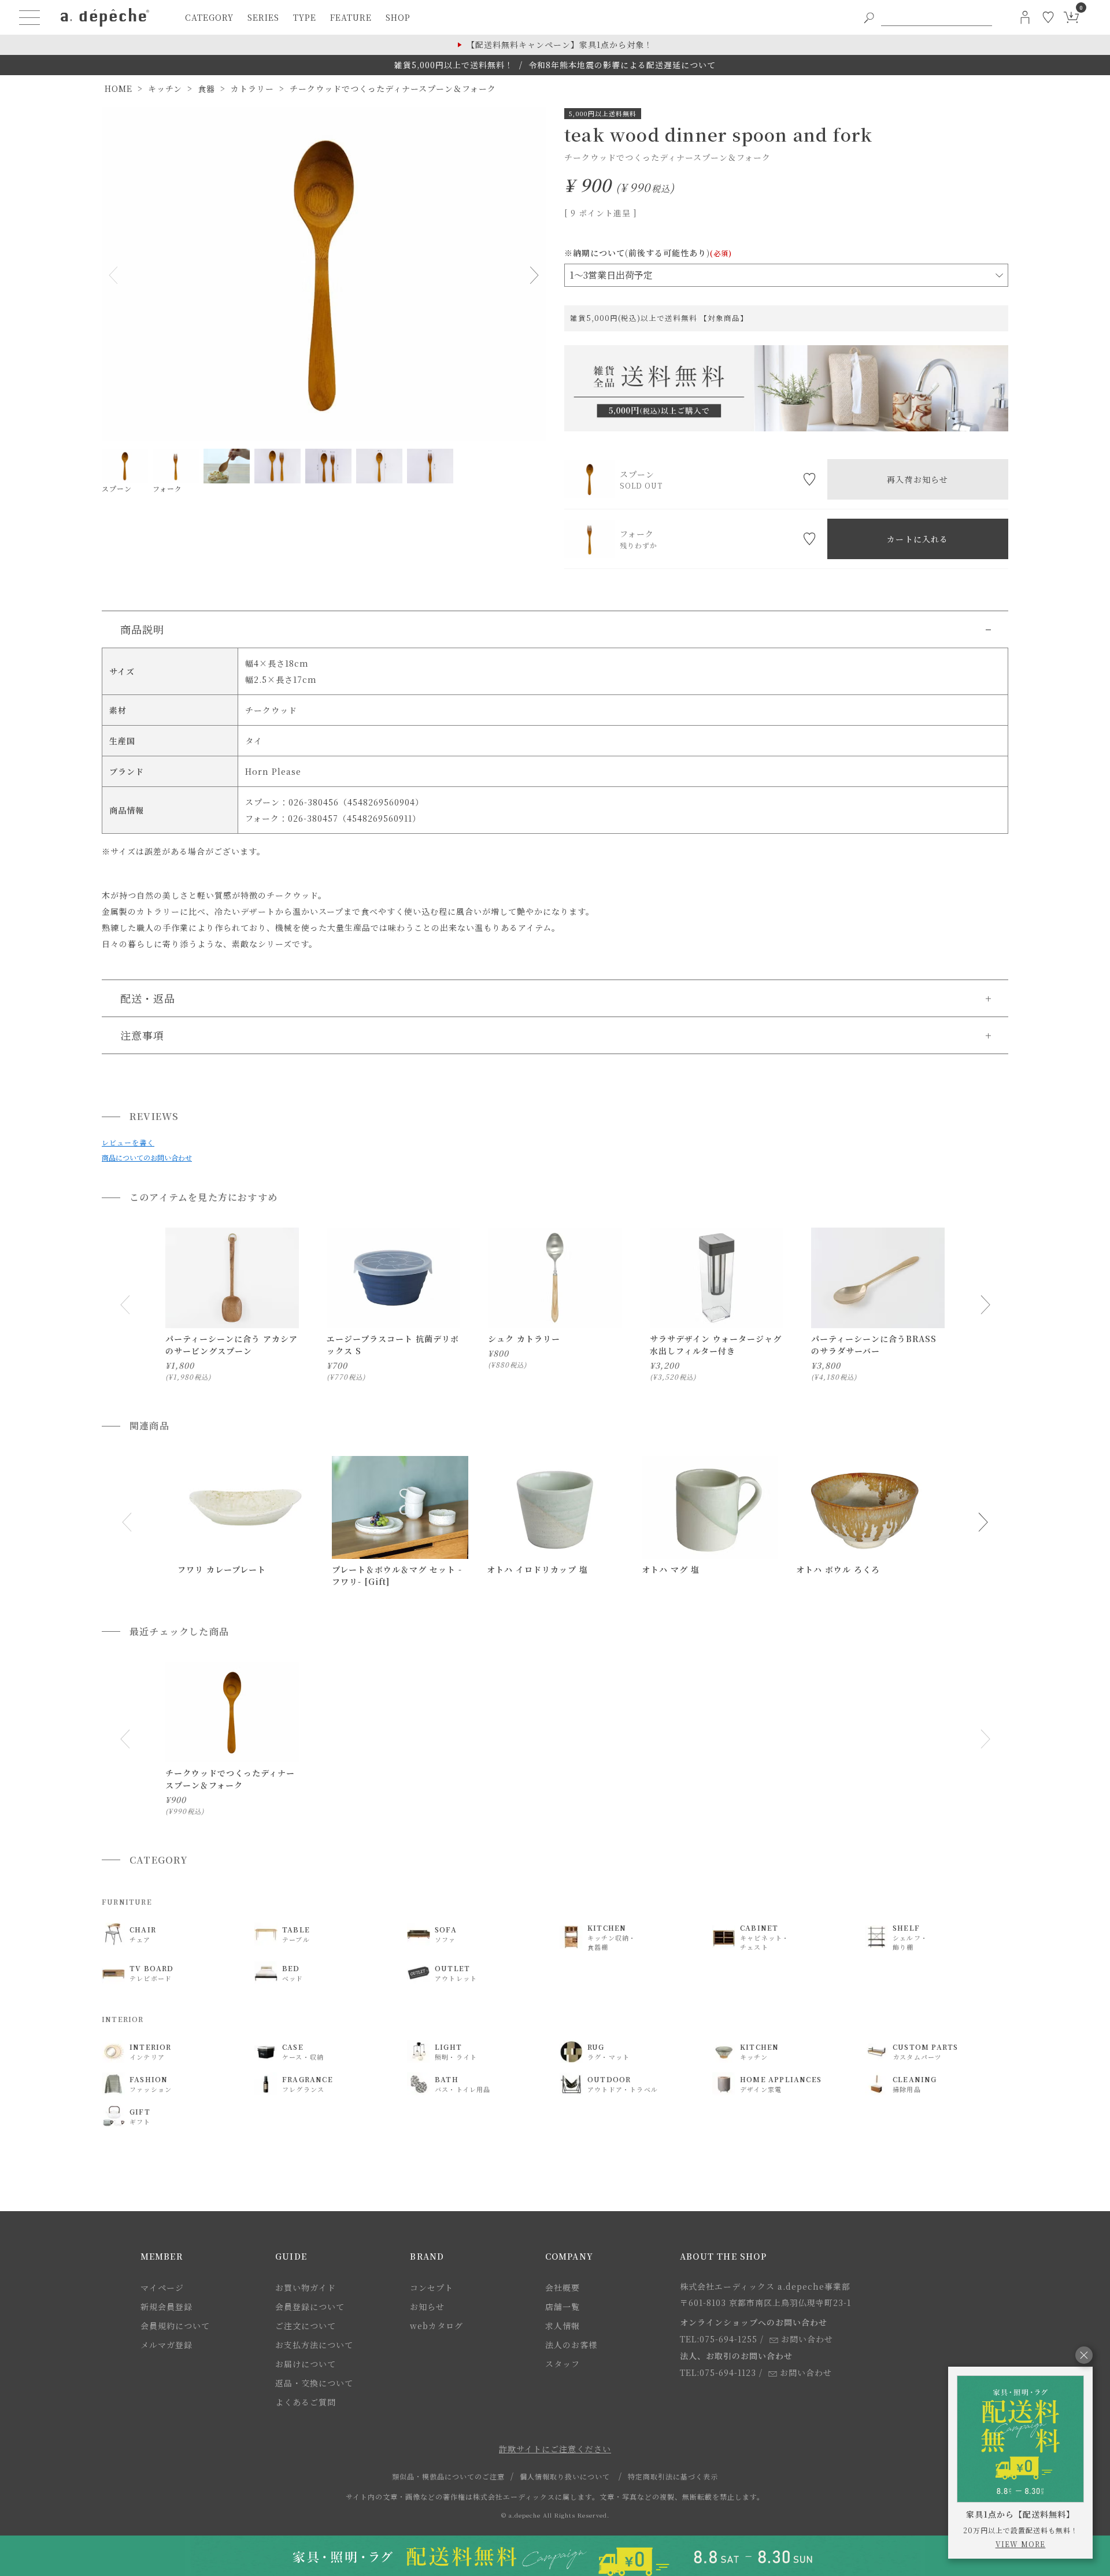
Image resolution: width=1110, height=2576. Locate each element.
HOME (119, 88)
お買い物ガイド (306, 2287)
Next (532, 275)
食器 (206, 88)
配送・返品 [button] (148, 998)
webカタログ (436, 2326)
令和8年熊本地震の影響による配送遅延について (622, 65)
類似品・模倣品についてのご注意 (448, 2476)
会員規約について (175, 2326)
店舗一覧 (563, 2307)
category (209, 17)
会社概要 (563, 2287)
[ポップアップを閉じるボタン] (1084, 2355)
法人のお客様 (571, 2345)
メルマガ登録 (166, 2345)
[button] (127, 1522)
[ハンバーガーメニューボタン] (29, 17)
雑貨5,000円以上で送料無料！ (454, 65)
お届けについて (306, 2364)
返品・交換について (314, 2383)
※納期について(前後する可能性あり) (648, 253)
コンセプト (432, 2287)
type (305, 17)
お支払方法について (314, 2345)
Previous (116, 275)
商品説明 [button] (142, 629)
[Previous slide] (125, 1305)
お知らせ (427, 2307)
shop (398, 17)
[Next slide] (985, 1305)
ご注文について (306, 2326)
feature (351, 17)
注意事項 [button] (142, 1035)
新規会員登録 (166, 2307)
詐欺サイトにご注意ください (555, 2449)
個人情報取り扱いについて (565, 2476)
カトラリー (252, 88)
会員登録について (310, 2307)
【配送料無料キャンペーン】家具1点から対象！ (560, 45)
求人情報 (563, 2326)
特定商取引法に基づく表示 (673, 2476)
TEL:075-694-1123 (718, 2372)
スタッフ (563, 2364)
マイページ (162, 2287)
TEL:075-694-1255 (719, 2339)
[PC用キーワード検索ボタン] (869, 17)
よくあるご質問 (306, 2402)
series (263, 17)
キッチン (165, 88)
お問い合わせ (807, 2339)
